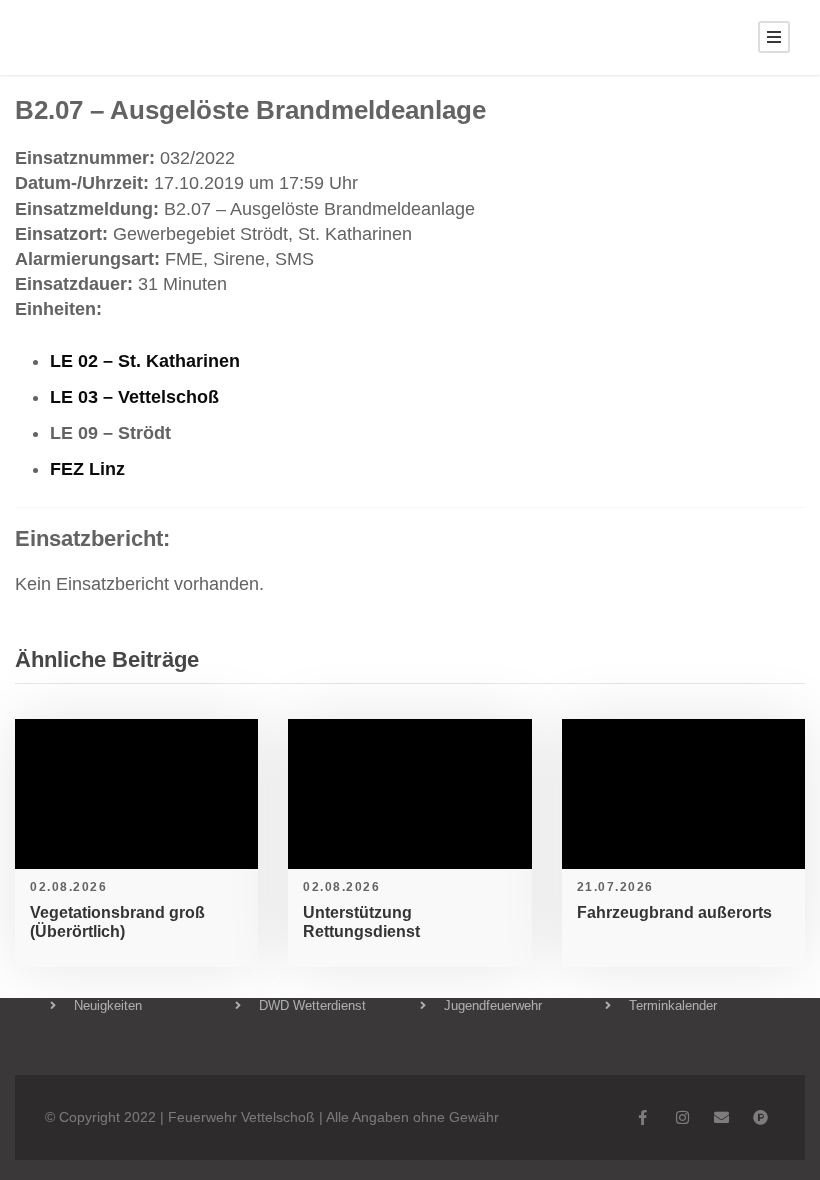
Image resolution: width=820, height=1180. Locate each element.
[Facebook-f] (643, 1117)
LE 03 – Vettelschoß (134, 397)
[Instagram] (682, 1117)
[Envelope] (721, 1117)
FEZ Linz (87, 469)
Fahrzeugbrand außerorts (674, 912)
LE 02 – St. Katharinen (145, 361)
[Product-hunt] (760, 1117)
